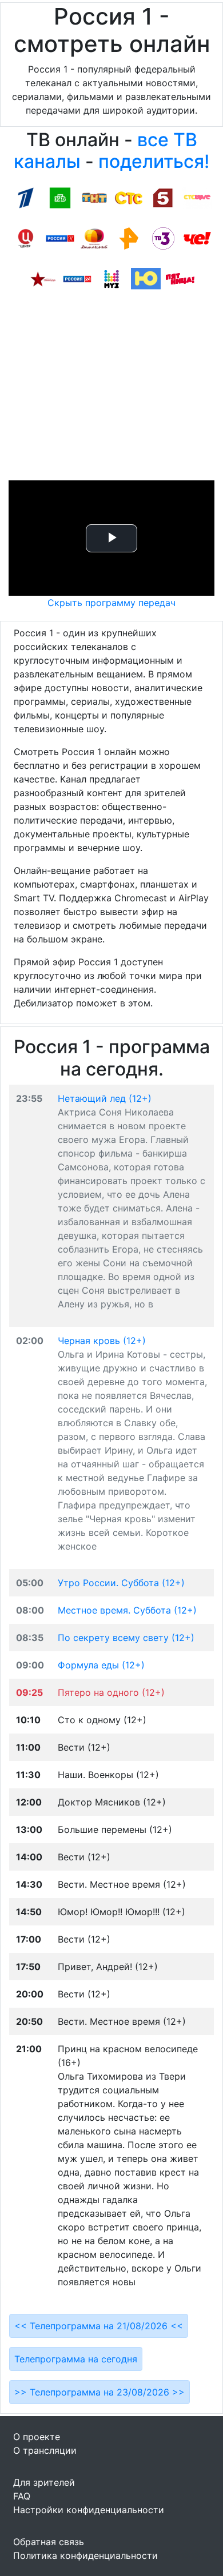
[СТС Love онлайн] (197, 197)
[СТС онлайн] (129, 197)
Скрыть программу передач (111, 603)
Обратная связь (49, 2542)
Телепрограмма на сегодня (76, 2359)
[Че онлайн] (197, 238)
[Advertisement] (111, 390)
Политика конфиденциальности (85, 2555)
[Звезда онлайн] (43, 278)
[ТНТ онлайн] (94, 197)
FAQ (22, 2496)
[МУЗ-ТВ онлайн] (111, 278)
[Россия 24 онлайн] (77, 278)
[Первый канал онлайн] (26, 197)
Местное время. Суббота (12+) (127, 1610)
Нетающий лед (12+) (105, 1098)
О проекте (37, 2437)
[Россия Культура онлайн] (60, 238)
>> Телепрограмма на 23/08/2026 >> (99, 2392)
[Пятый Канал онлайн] (163, 197)
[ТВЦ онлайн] (26, 238)
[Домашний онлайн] (94, 238)
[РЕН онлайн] (129, 238)
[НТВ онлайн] (60, 197)
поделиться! (154, 161)
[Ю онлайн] (146, 278)
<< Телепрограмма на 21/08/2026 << (99, 2326)
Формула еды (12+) (101, 1665)
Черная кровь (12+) (102, 1341)
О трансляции (45, 2450)
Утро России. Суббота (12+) (121, 1583)
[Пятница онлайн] (180, 278)
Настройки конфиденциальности (89, 2510)
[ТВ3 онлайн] (163, 238)
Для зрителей (44, 2482)
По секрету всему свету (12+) (126, 1638)
